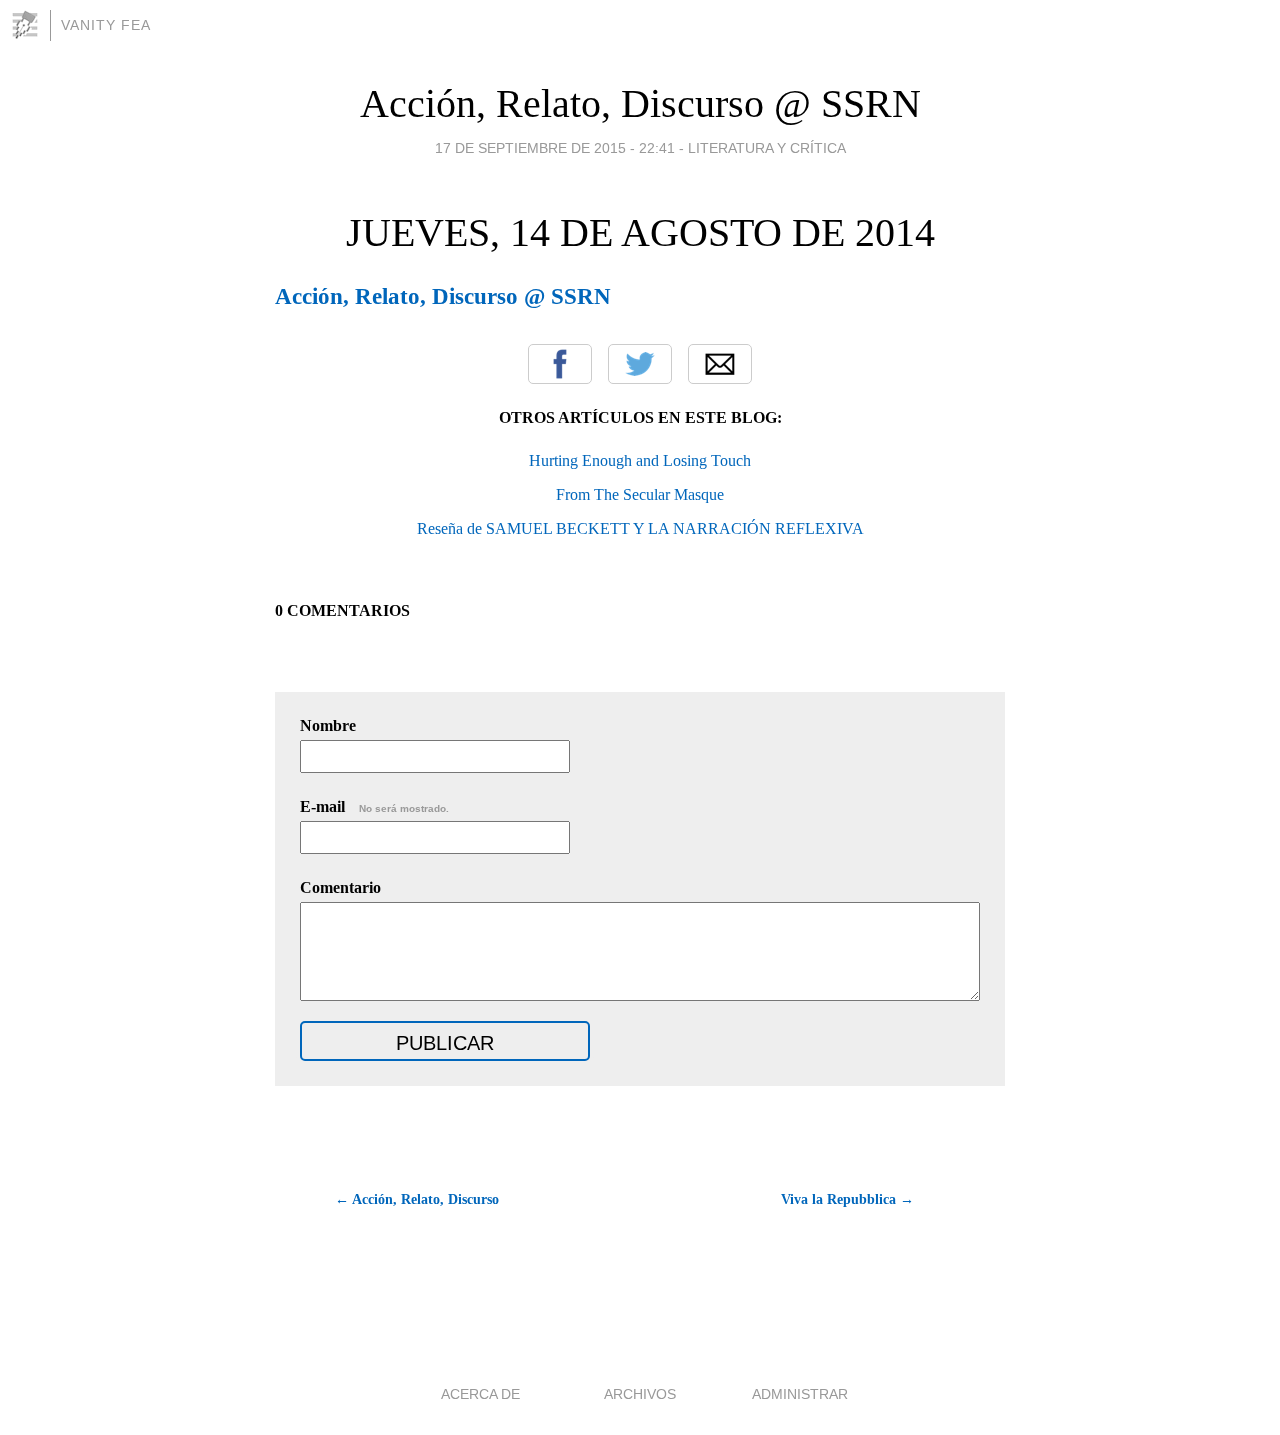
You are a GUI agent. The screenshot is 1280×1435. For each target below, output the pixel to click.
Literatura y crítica (767, 148)
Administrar (800, 1394)
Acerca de (480, 1394)
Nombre (328, 725)
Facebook (560, 364)
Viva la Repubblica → (847, 1199)
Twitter (640, 364)
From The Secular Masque (640, 494)
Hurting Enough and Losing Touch (640, 460)
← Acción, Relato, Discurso (417, 1199)
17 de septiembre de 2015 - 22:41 (555, 148)
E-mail (374, 806)
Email (720, 364)
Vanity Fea (106, 25)
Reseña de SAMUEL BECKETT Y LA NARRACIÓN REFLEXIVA (640, 528)
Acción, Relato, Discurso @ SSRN (640, 103)
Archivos (640, 1394)
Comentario (340, 887)
